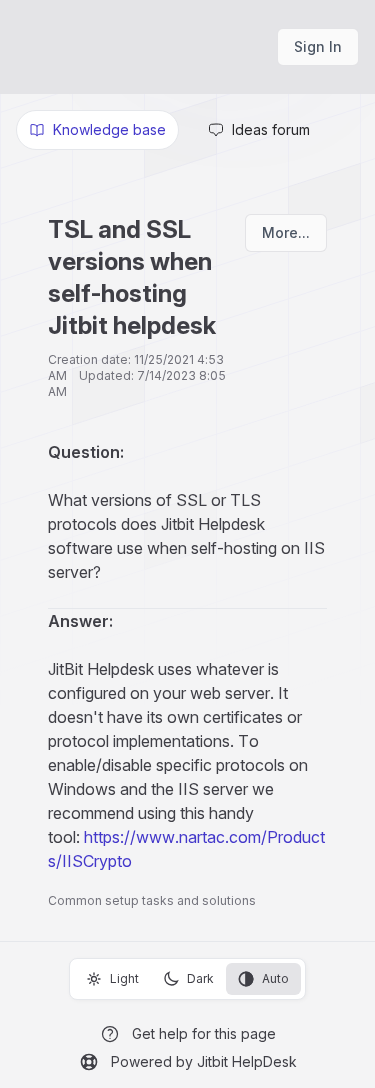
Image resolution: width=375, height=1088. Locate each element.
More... (286, 232)
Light (124, 978)
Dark (200, 978)
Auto (275, 978)
